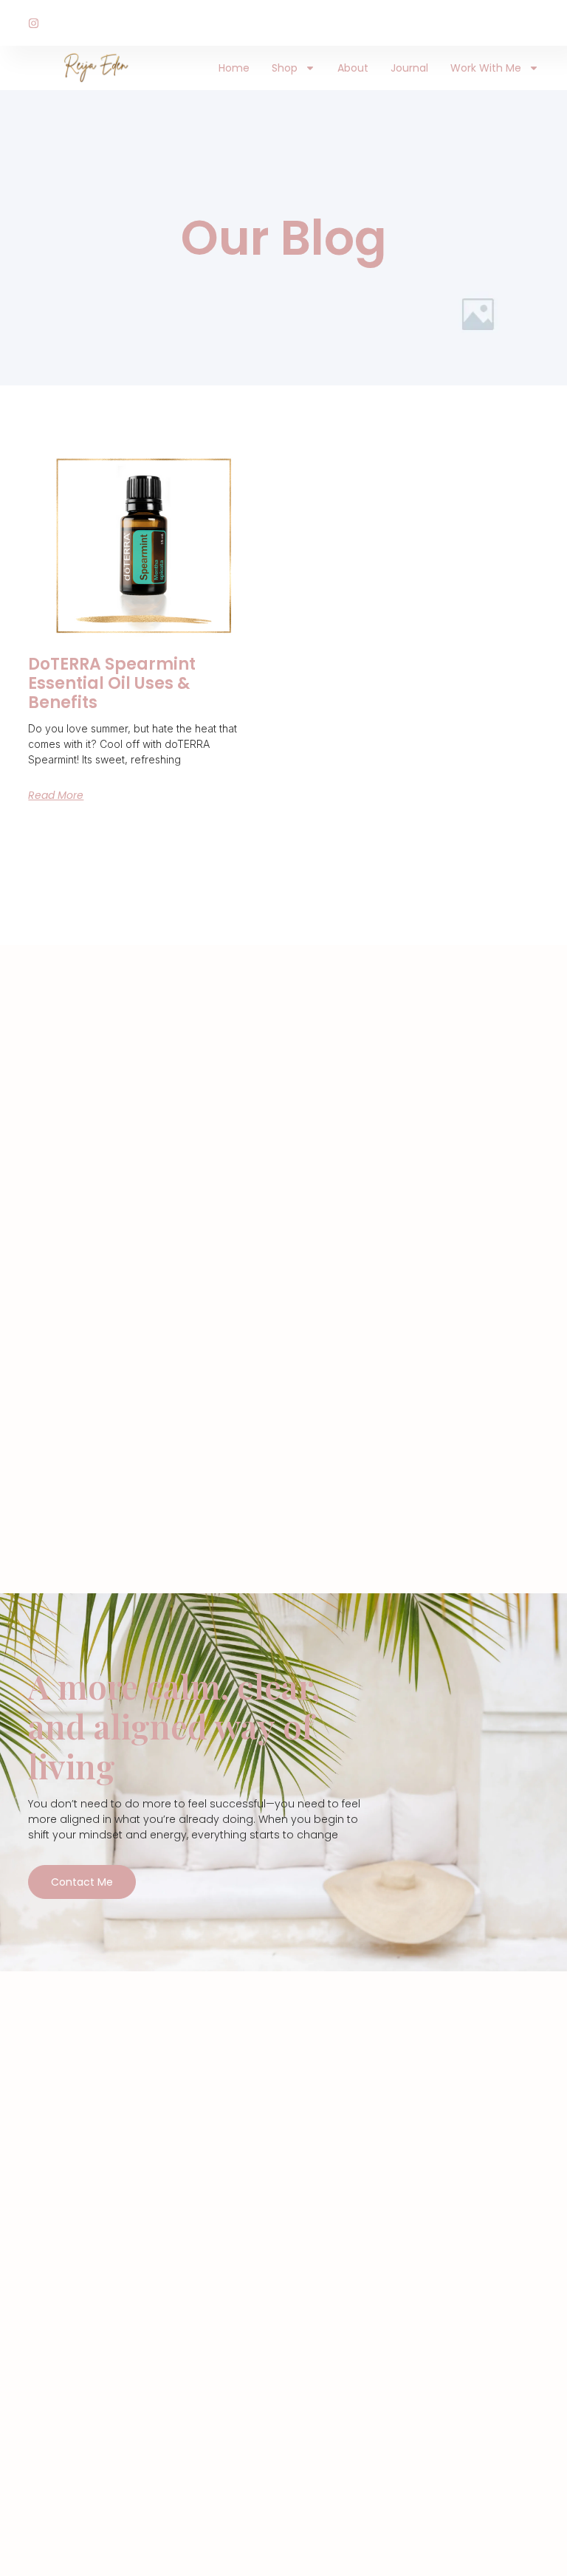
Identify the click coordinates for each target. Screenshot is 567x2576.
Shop (285, 68)
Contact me (82, 1882)
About (353, 68)
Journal (409, 68)
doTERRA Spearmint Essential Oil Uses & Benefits (112, 684)
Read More (56, 795)
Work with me (486, 68)
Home (234, 68)
